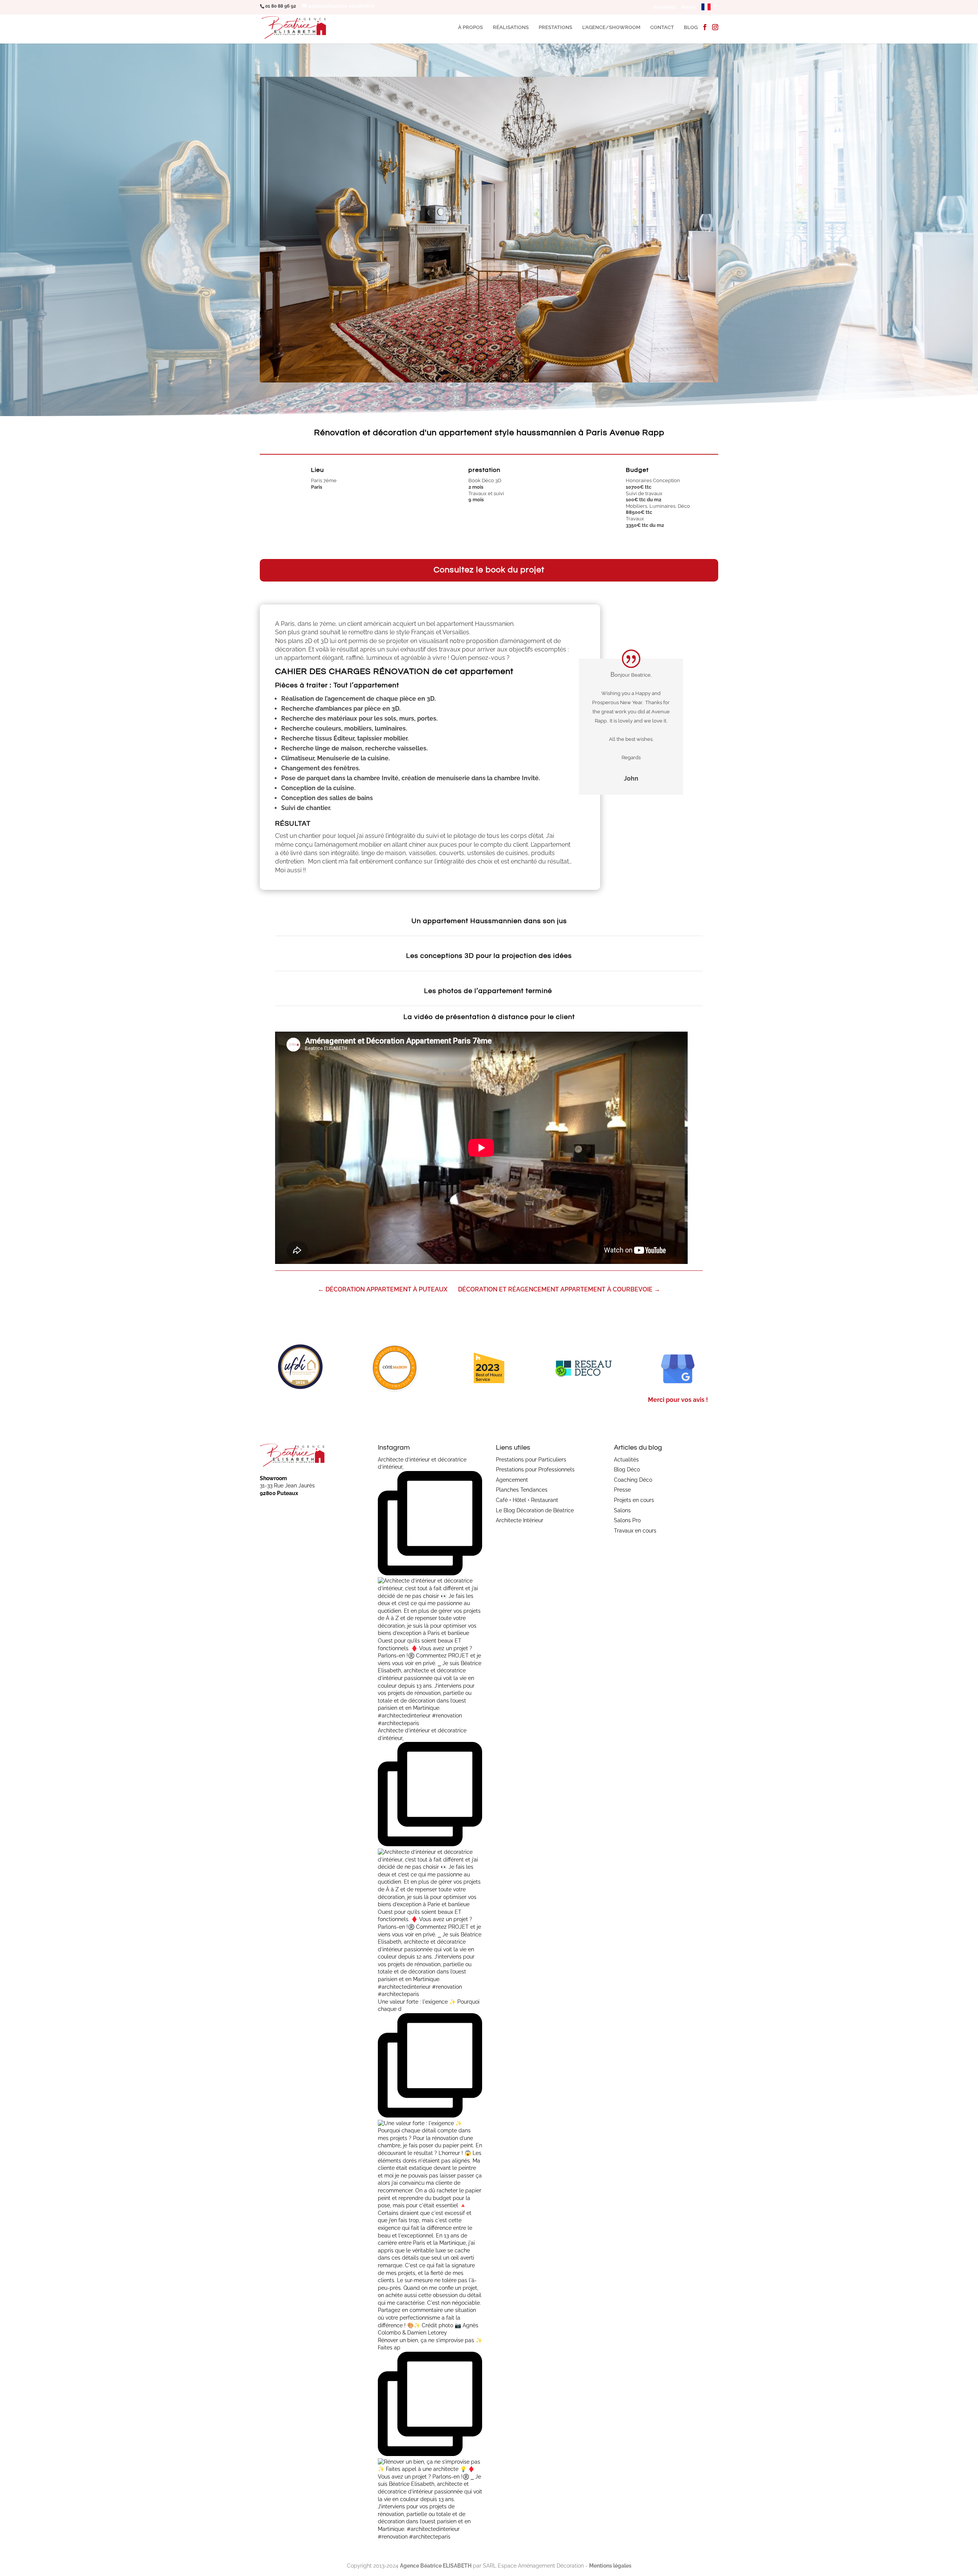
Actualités (664, 7)
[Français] (710, 9)
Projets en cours (634, 1500)
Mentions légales (610, 2566)
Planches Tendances (522, 1490)
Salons (622, 1510)
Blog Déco (627, 1469)
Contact (662, 28)
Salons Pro (627, 1520)
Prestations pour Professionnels (535, 1469)
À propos (470, 28)
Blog (691, 28)
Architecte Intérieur (520, 1520)
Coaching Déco (633, 1480)
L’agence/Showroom (611, 28)
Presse (688, 7)
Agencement (512, 1480)
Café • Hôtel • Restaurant (527, 1500)
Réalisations (511, 28)
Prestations (555, 28)
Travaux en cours (635, 1531)
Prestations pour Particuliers (531, 1460)
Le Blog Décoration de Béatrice (535, 1510)
